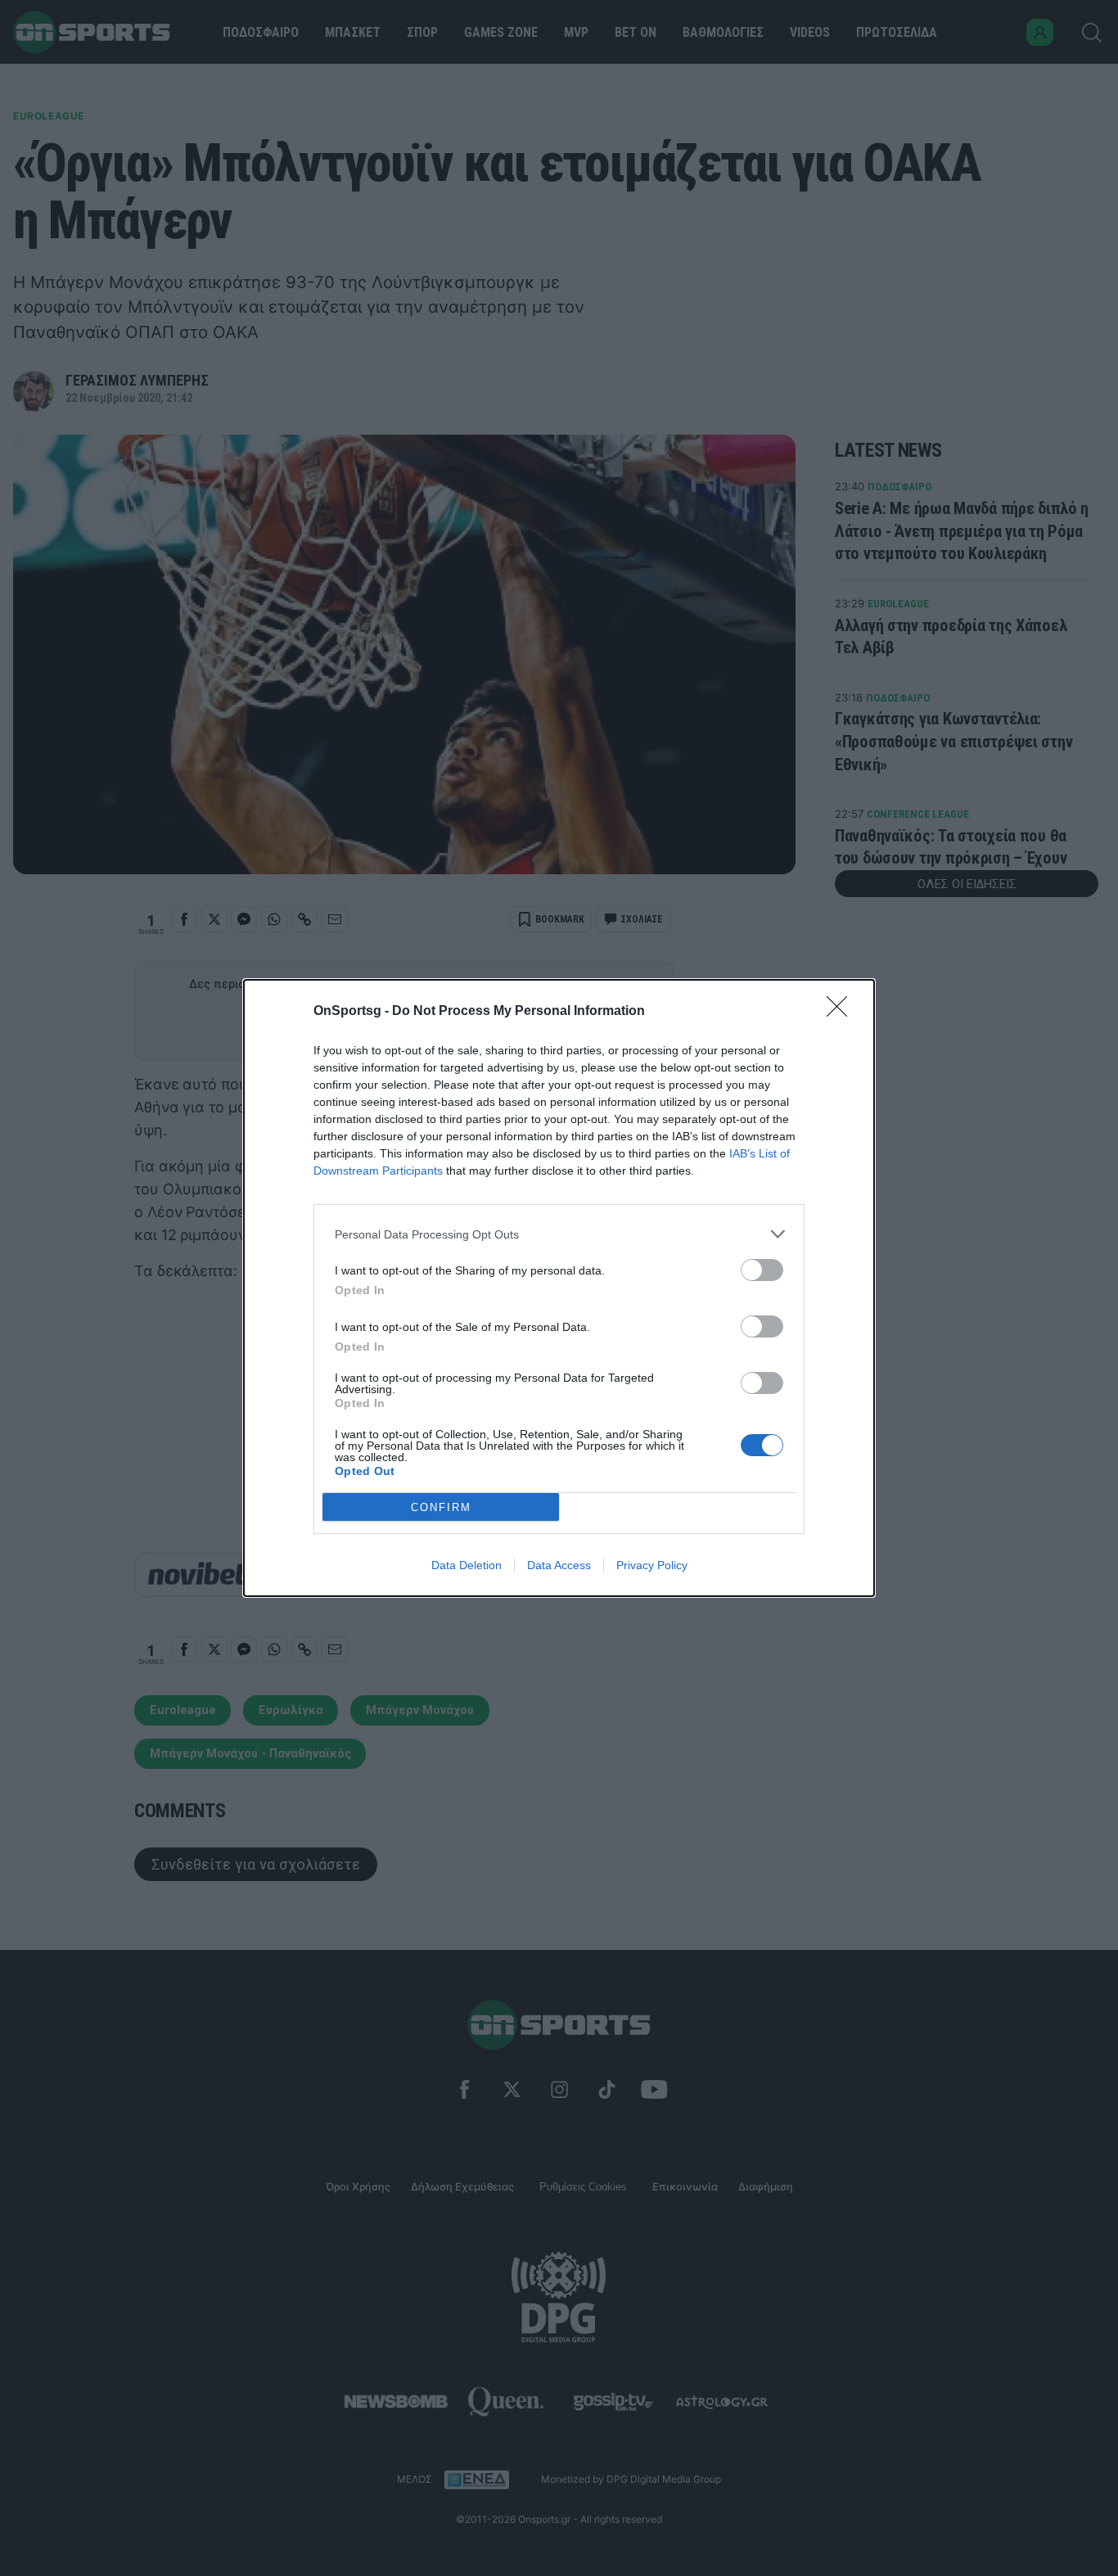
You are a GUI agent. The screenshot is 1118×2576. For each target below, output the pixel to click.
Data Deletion (467, 1565)
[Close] (842, 1012)
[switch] (762, 1270)
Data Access (559, 1565)
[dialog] (559, 1288)
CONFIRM (441, 1507)
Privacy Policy (652, 1565)
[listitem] (559, 1234)
